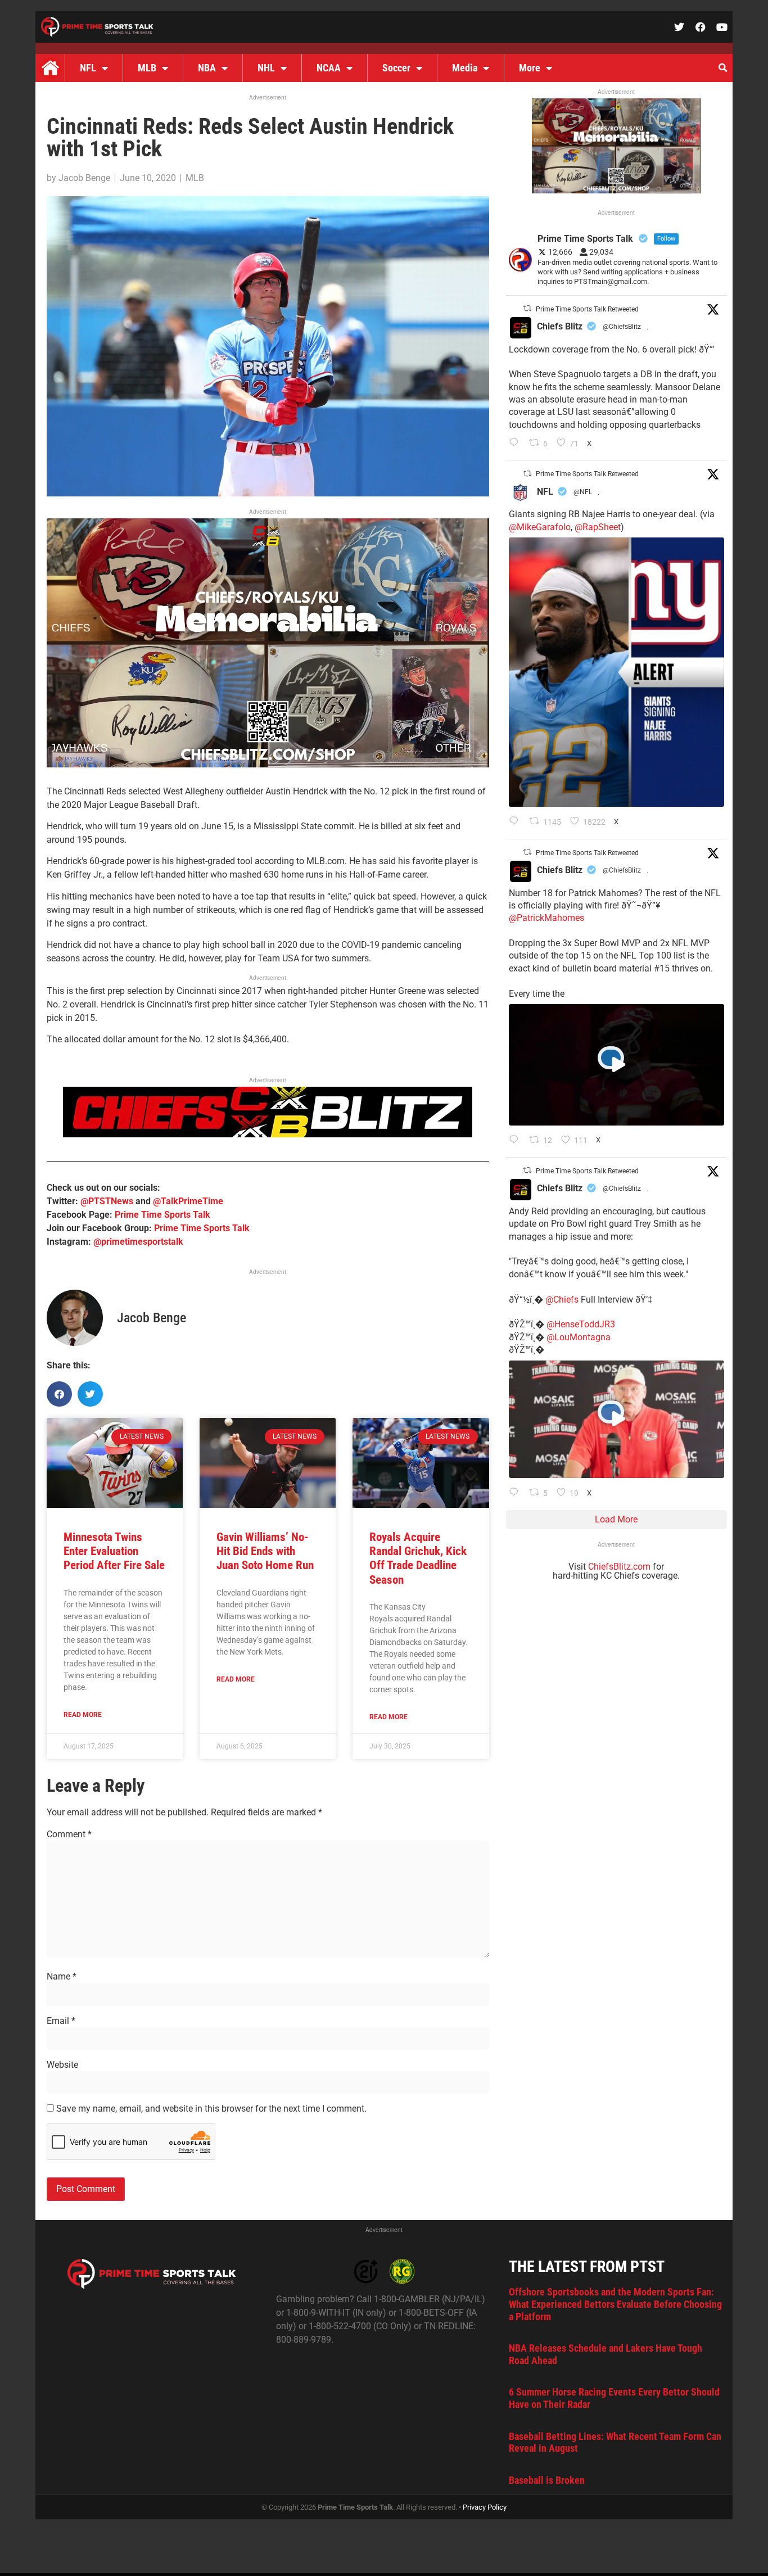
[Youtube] (722, 27)
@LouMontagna (579, 1337)
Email (61, 2021)
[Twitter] (679, 27)
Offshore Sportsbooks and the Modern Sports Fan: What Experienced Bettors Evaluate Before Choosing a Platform (615, 2304)
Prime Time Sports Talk (162, 1215)
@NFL (583, 492)
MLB (147, 68)
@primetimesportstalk (138, 1242)
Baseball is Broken (547, 2480)
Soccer (396, 68)
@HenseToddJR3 (581, 1324)
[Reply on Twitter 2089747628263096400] (516, 822)
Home (50, 68)
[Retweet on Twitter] (527, 308)
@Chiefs (562, 1300)
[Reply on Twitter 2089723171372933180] (516, 1141)
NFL (88, 68)
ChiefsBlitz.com (619, 1567)
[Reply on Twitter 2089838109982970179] (516, 444)
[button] (722, 68)
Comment (69, 1834)
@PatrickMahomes (546, 918)
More (530, 68)
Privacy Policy (485, 2507)
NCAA (329, 68)
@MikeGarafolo (540, 527)
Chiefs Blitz (560, 326)
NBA (207, 68)
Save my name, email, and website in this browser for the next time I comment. (211, 2109)
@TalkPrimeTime (188, 1201)
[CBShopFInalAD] (268, 764)
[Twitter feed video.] (616, 1065)
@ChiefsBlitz (622, 327)
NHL (266, 68)
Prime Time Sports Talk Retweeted (587, 309)
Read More (83, 1715)
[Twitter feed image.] (616, 672)
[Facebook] (701, 27)
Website (62, 2065)
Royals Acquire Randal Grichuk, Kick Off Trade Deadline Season (418, 1558)
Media (465, 68)
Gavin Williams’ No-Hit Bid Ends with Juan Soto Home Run (265, 1551)
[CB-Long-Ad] (268, 1134)
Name (62, 1977)
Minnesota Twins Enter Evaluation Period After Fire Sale (114, 1551)
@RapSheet (598, 527)
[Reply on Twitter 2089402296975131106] (516, 1493)
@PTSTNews (107, 1201)
